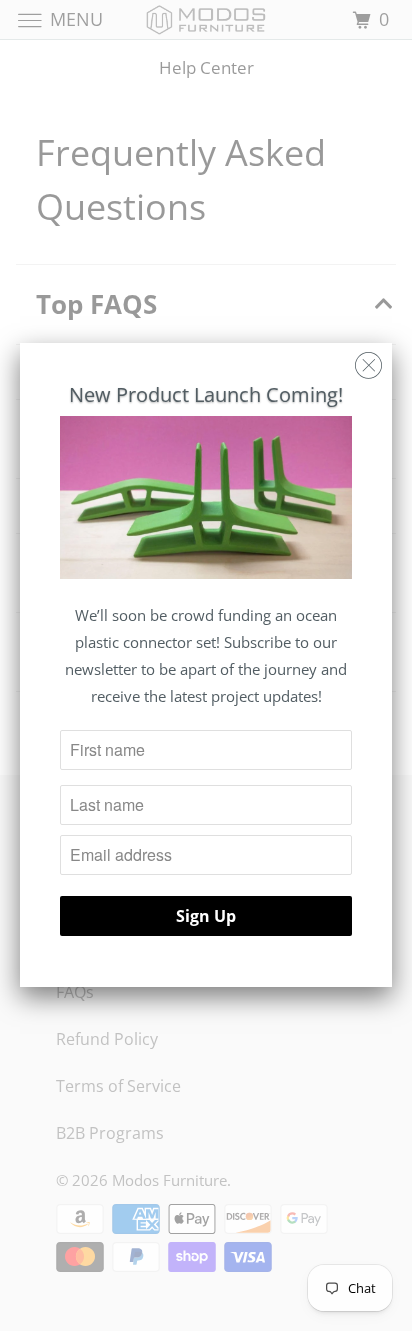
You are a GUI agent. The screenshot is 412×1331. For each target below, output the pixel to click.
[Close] (368, 360)
